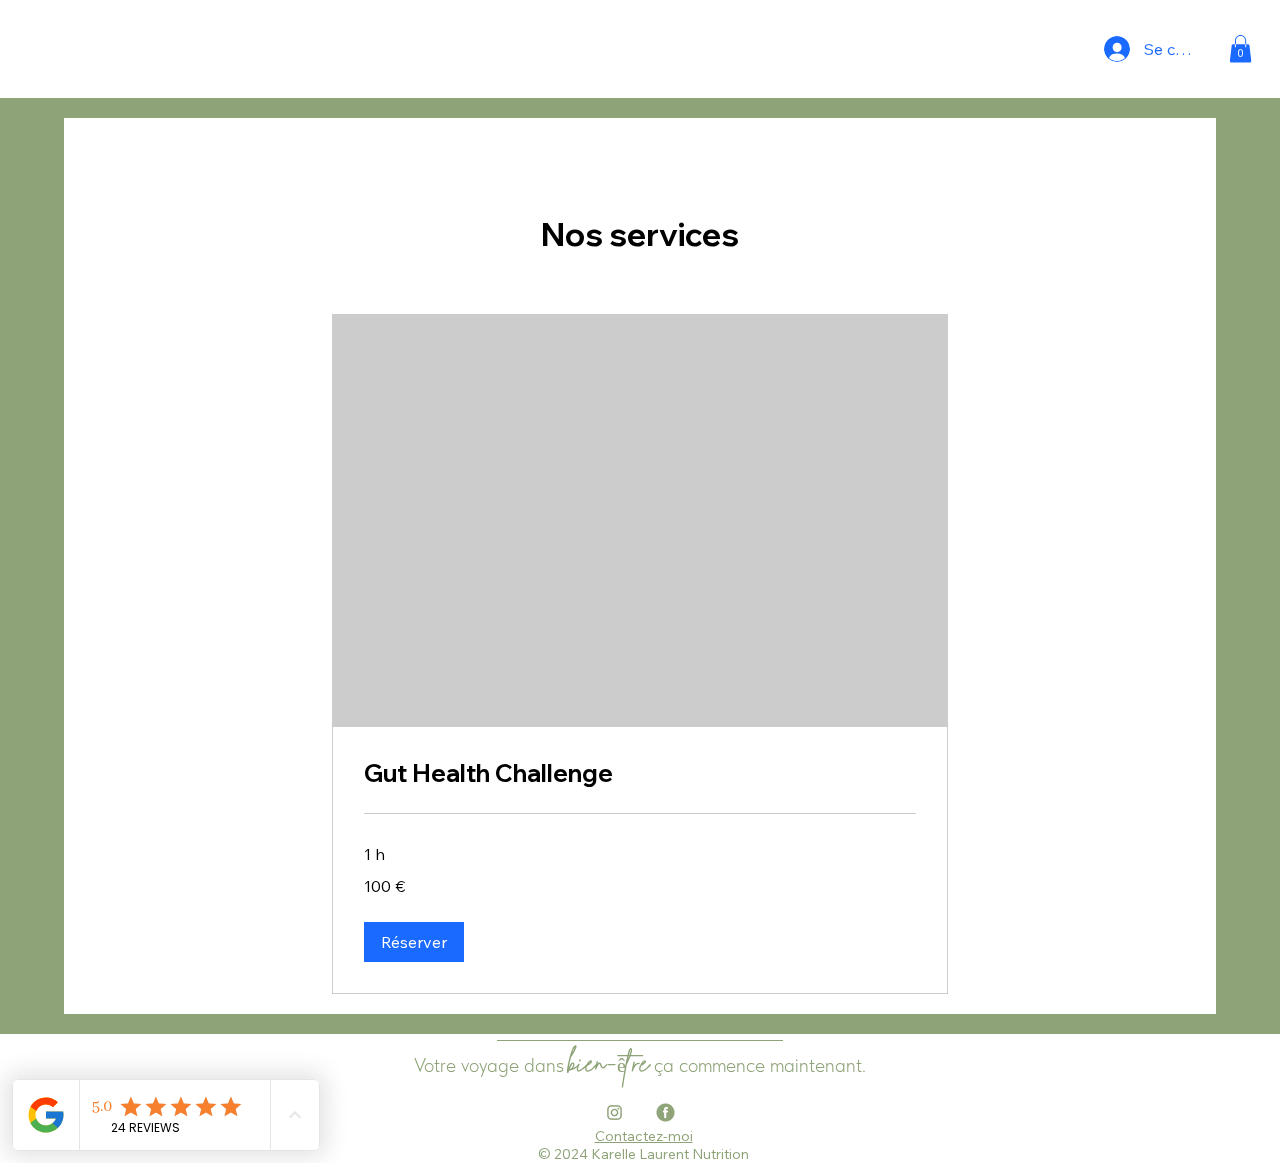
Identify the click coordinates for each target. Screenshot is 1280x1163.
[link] (640, 774)
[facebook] (665, 1112)
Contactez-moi (644, 1136)
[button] (1240, 48)
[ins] (614, 1112)
